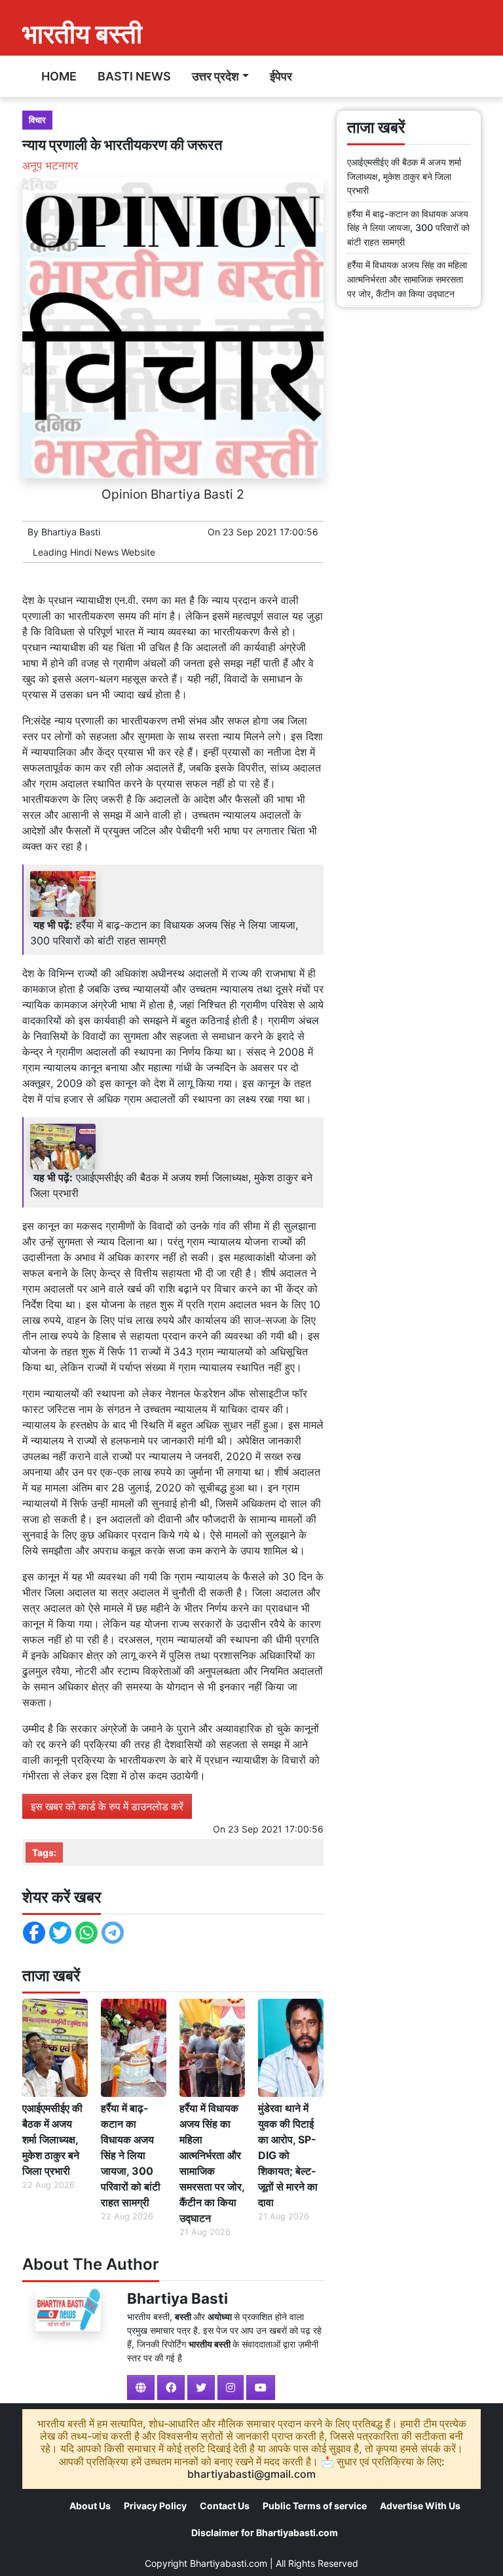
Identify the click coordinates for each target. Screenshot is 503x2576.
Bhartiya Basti (71, 532)
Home (59, 76)
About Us (90, 2506)
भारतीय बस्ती (82, 34)
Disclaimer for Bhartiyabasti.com (265, 2532)
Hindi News (94, 552)
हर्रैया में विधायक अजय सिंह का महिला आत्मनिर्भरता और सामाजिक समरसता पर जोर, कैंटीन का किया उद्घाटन (212, 2163)
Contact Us (225, 2506)
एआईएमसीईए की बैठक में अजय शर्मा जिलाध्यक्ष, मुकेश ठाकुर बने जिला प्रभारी (52, 2139)
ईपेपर (281, 76)
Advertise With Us (420, 2506)
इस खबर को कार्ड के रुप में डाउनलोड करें (107, 1806)
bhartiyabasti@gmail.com (251, 2474)
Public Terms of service (315, 2506)
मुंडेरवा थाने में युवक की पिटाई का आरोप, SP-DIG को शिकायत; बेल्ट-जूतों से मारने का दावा (288, 2155)
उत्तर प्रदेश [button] (215, 76)
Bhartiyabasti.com (229, 2563)
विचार (37, 120)
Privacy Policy (155, 2506)
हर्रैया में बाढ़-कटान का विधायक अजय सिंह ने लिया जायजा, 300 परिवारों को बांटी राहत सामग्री (131, 2155)
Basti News (134, 76)
